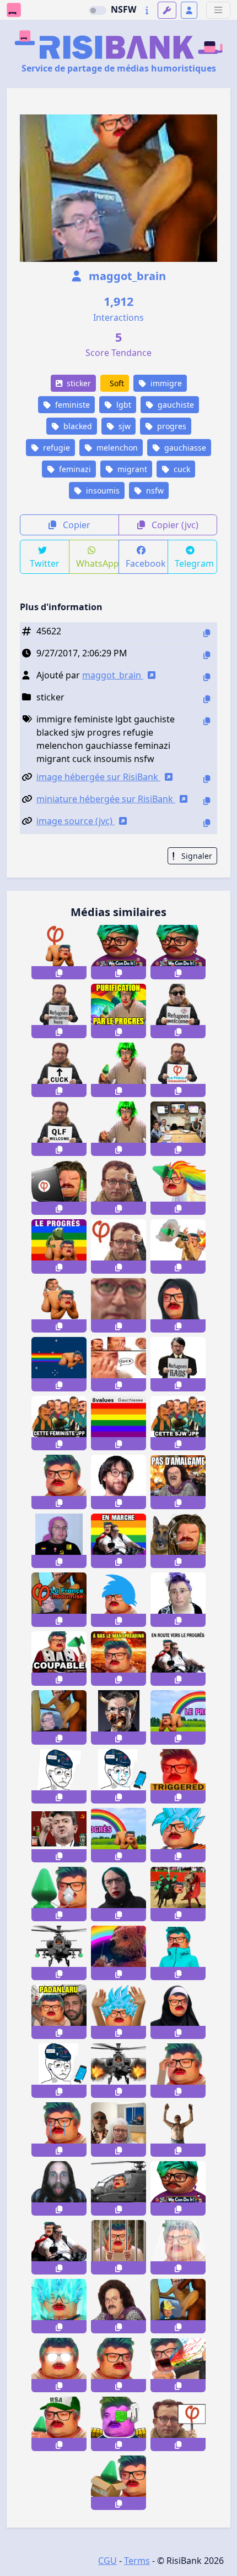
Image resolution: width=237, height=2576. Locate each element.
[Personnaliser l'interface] (167, 10)
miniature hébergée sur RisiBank (106, 799)
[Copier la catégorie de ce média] (207, 699)
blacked (77, 426)
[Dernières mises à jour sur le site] (147, 10)
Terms (137, 2561)
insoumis (102, 490)
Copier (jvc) (174, 525)
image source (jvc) (76, 821)
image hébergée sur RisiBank (98, 777)
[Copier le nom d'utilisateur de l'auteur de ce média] (207, 677)
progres (171, 426)
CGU (107, 2561)
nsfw (154, 490)
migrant (131, 469)
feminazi (74, 469)
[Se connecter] (189, 10)
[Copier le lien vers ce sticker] (59, 973)
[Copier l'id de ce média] (207, 633)
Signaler (196, 856)
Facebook (146, 563)
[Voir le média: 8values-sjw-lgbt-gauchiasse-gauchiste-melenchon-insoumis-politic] (118, 1423)
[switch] (98, 10)
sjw (123, 426)
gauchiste (175, 405)
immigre (165, 383)
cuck (181, 469)
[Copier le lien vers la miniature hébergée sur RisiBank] (207, 801)
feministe (71, 405)
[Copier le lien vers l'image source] (207, 823)
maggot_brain (126, 276)
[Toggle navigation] (218, 10)
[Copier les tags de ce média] (207, 721)
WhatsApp (97, 563)
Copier (76, 525)
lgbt (123, 405)
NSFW (123, 9)
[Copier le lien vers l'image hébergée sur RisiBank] (207, 779)
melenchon (116, 448)
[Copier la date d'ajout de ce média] (207, 655)
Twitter (45, 563)
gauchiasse (184, 448)
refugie (55, 448)
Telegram (194, 563)
